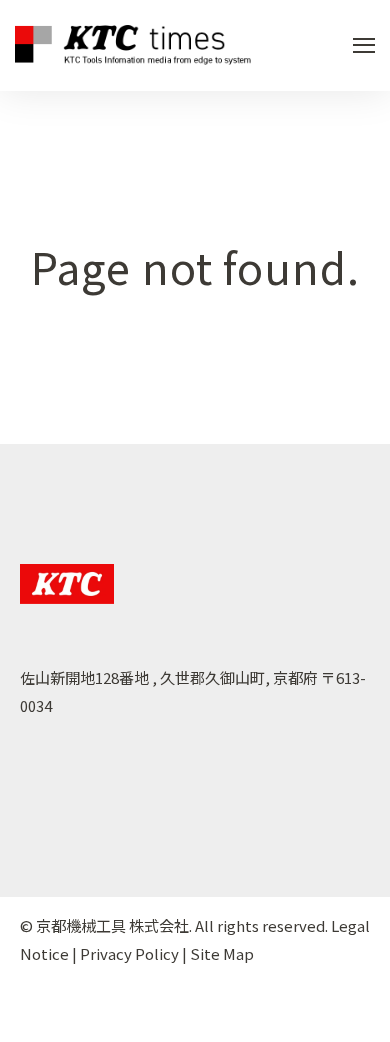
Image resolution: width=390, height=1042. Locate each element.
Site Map (222, 953)
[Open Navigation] (364, 45)
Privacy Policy (129, 953)
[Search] (340, 249)
